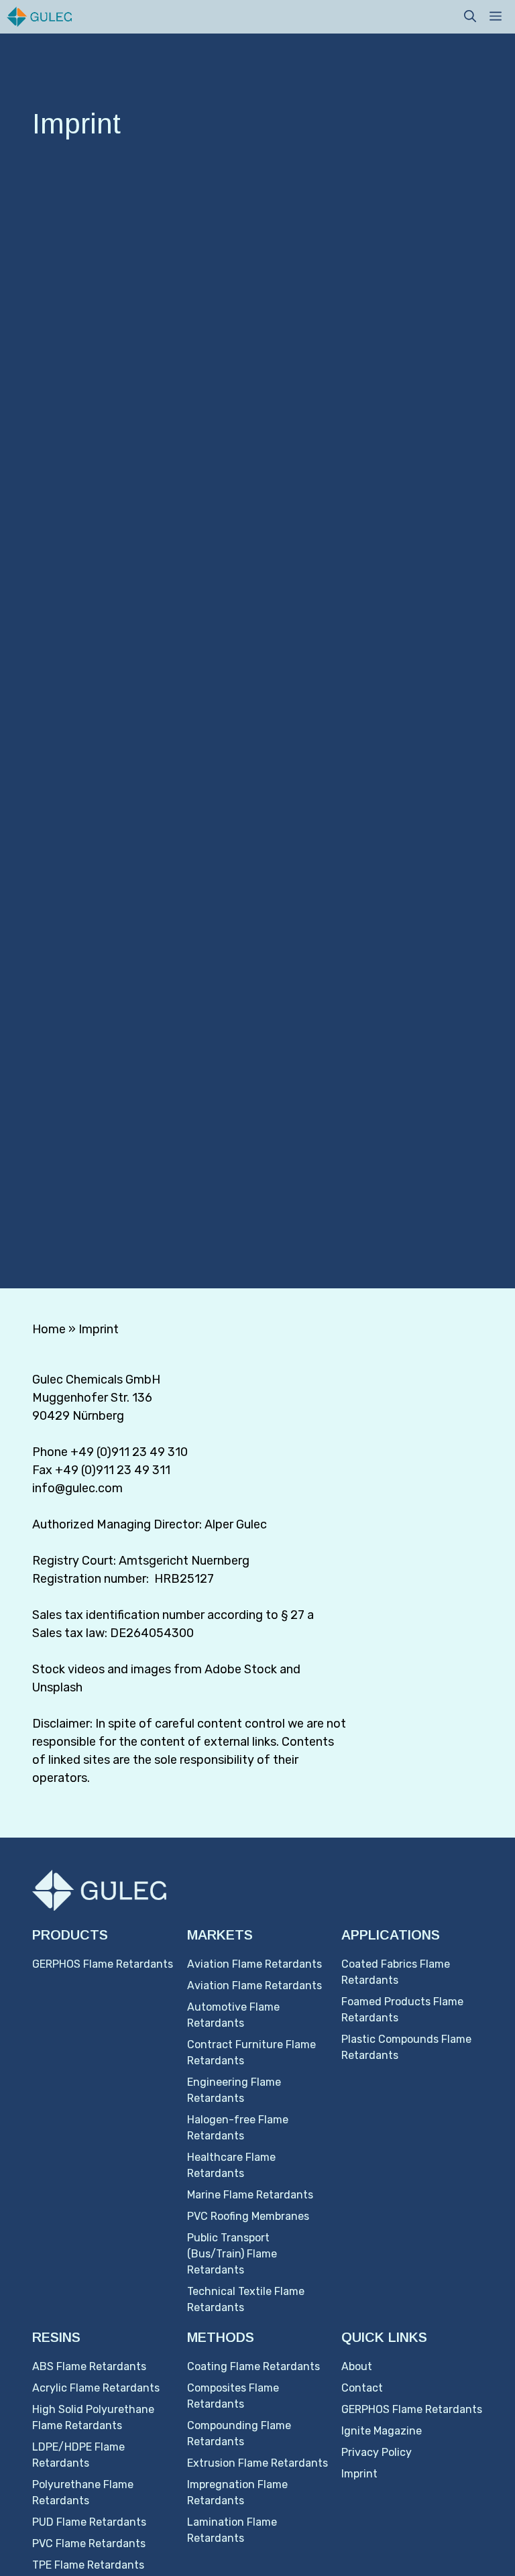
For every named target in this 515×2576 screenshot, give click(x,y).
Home (49, 1329)
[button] (470, 17)
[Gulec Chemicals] (39, 17)
